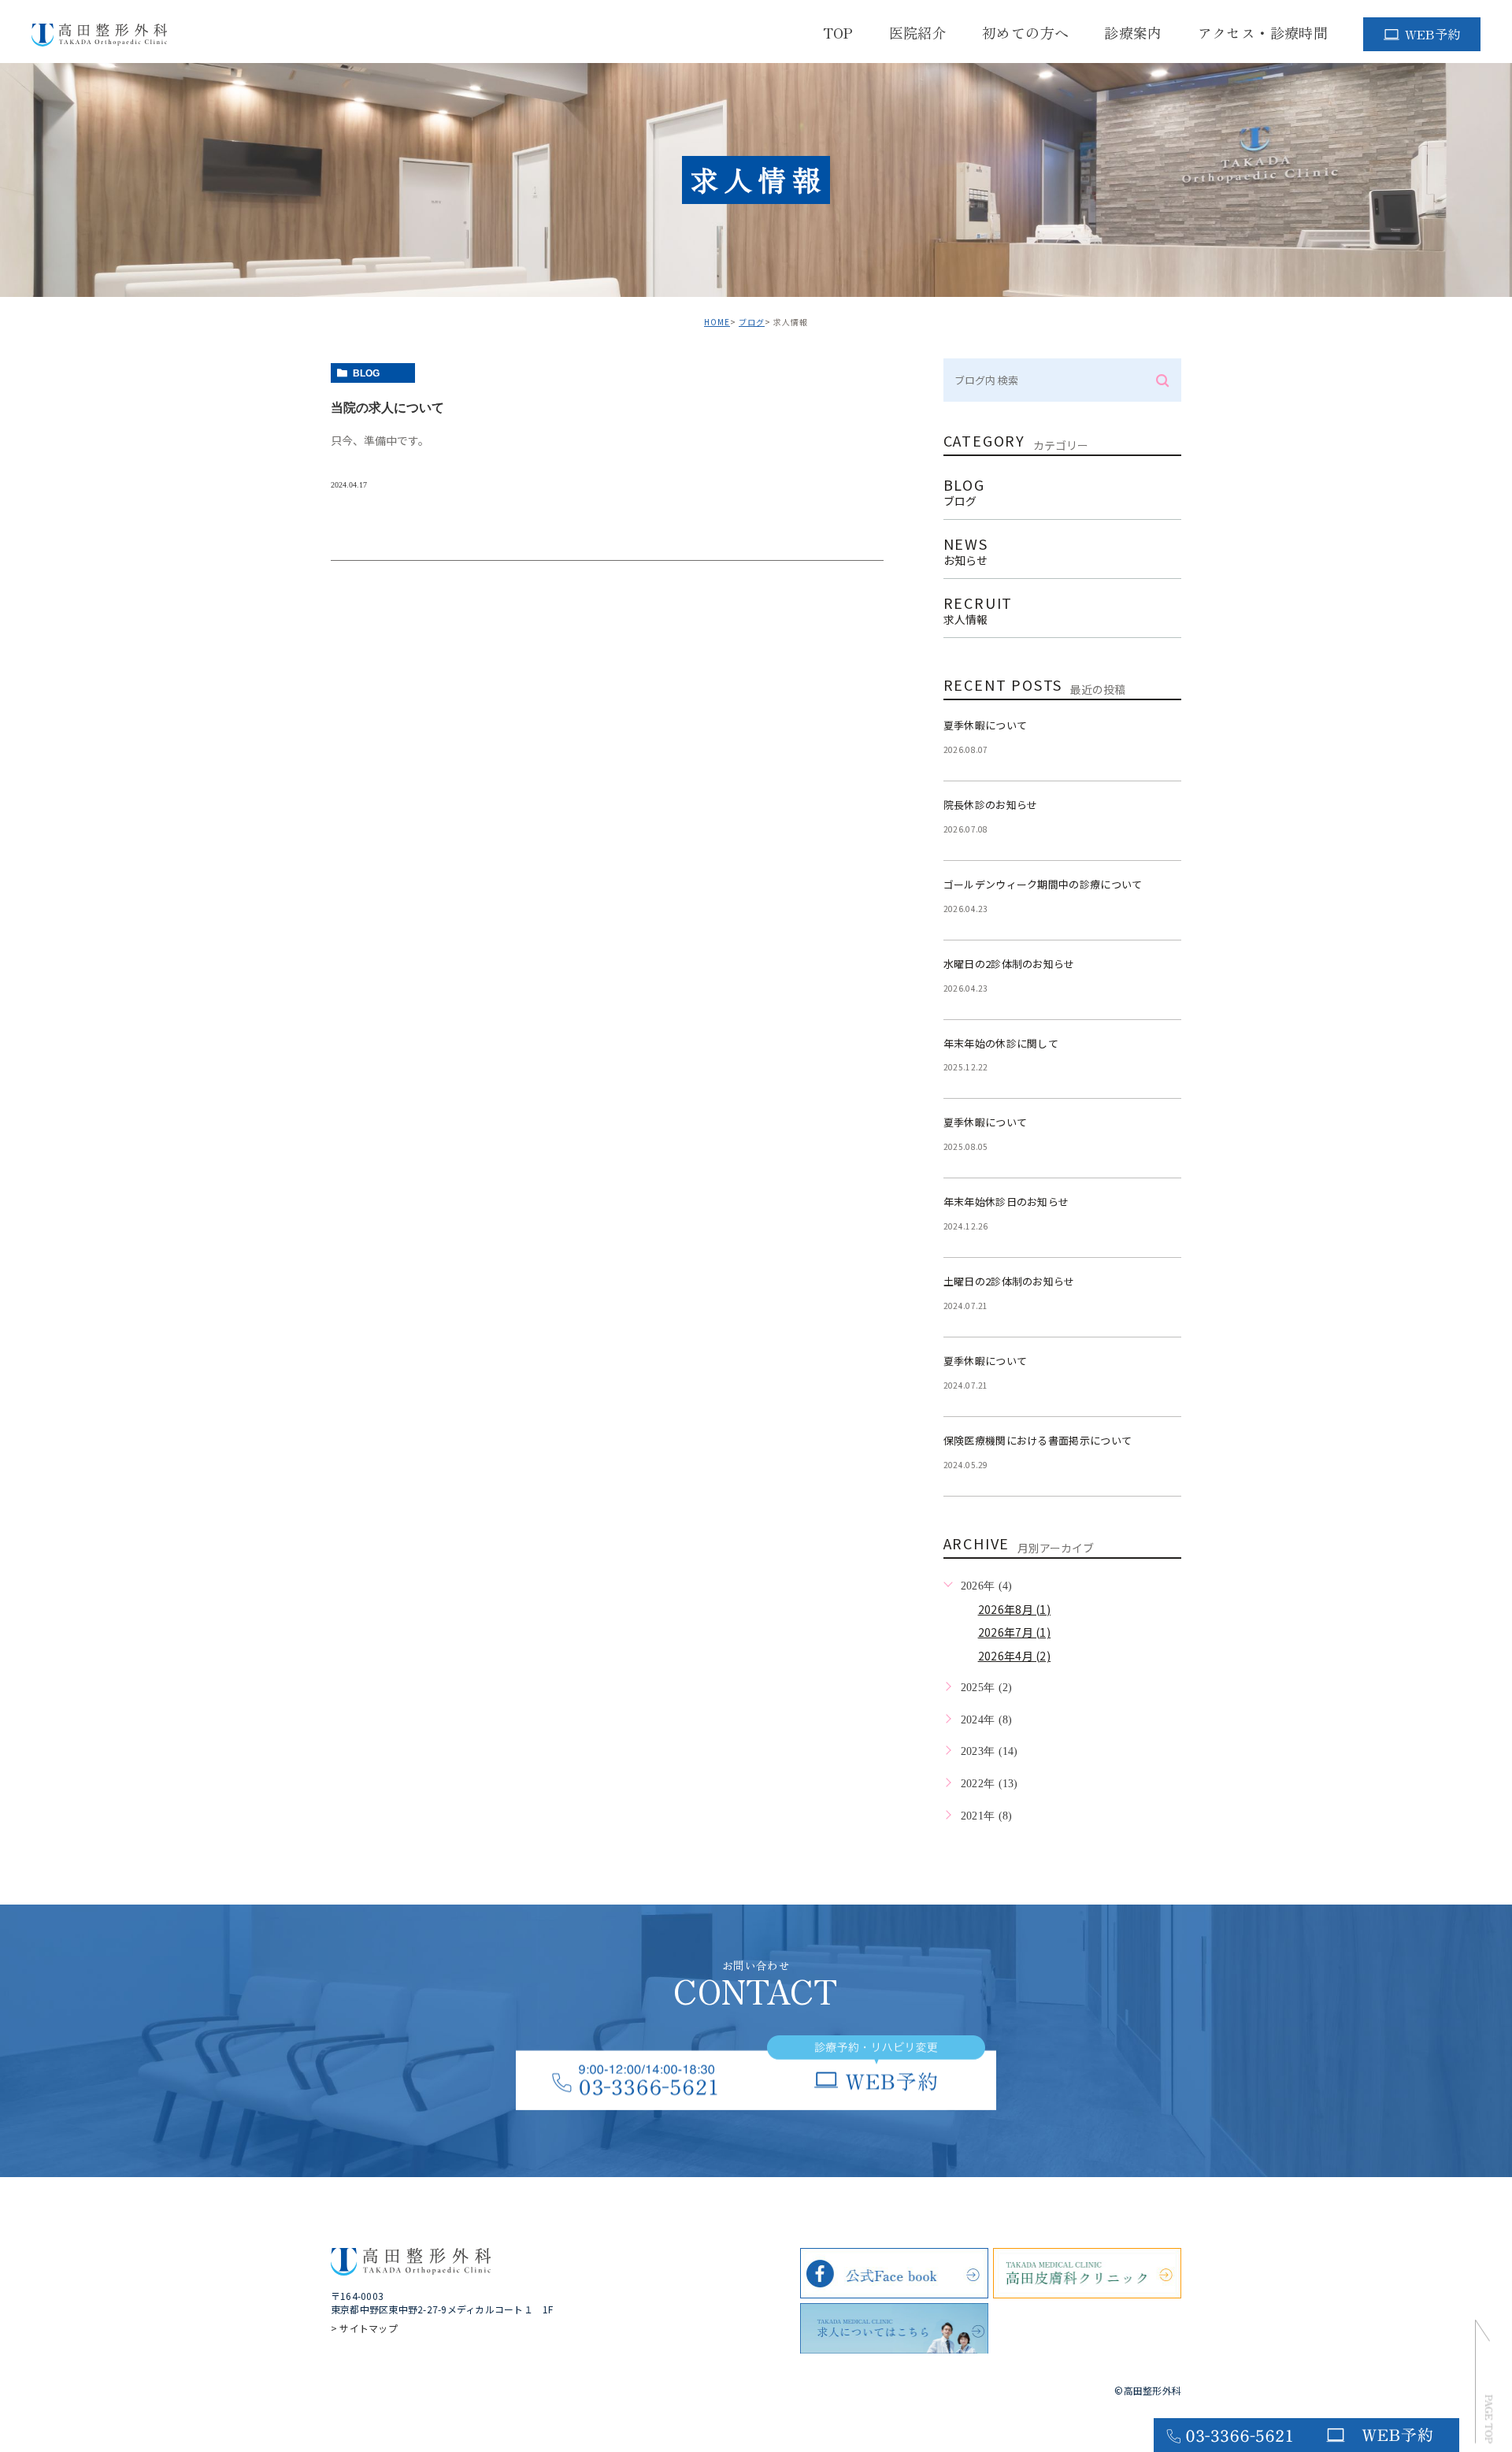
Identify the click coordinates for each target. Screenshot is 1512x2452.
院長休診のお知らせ (991, 805)
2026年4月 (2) (1015, 1656)
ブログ (752, 322)
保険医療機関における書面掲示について (1038, 1440)
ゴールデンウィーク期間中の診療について (1043, 884)
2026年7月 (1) (1015, 1632)
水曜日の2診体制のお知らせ (1009, 964)
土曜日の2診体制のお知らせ (1009, 1281)
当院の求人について (387, 408)
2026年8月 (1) (1015, 1609)
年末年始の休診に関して (1001, 1043)
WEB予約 (1433, 34)
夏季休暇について (986, 725)
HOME (717, 322)
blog (366, 373)
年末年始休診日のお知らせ (1006, 1202)
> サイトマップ (364, 2328)
